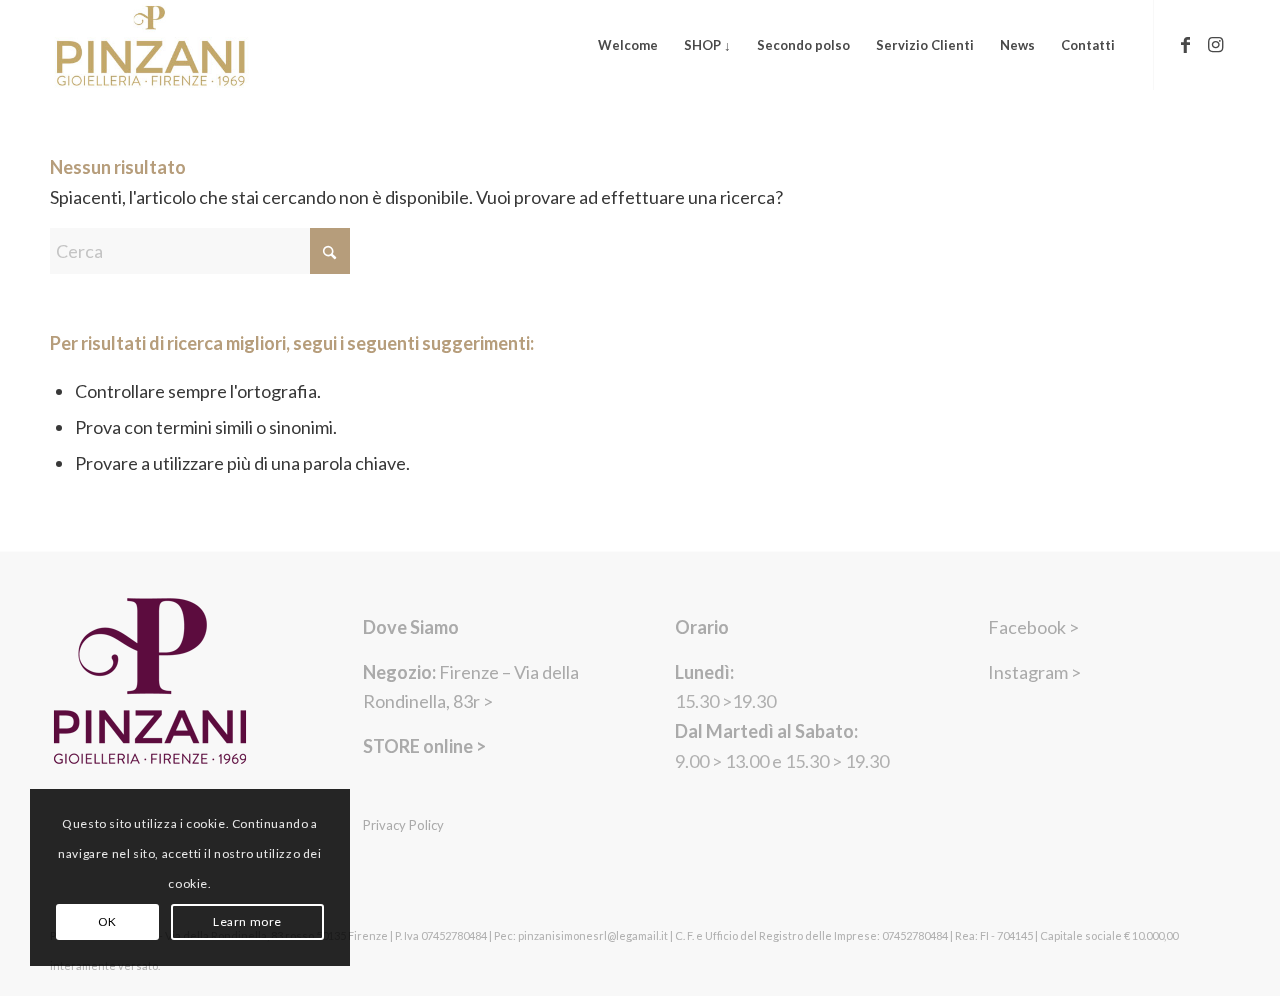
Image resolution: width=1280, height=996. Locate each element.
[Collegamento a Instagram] (1215, 44)
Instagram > (1034, 672)
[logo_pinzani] (151, 45)
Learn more (247, 921)
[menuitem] (628, 45)
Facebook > (1033, 627)
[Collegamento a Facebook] (1185, 44)
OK (107, 921)
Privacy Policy (403, 825)
